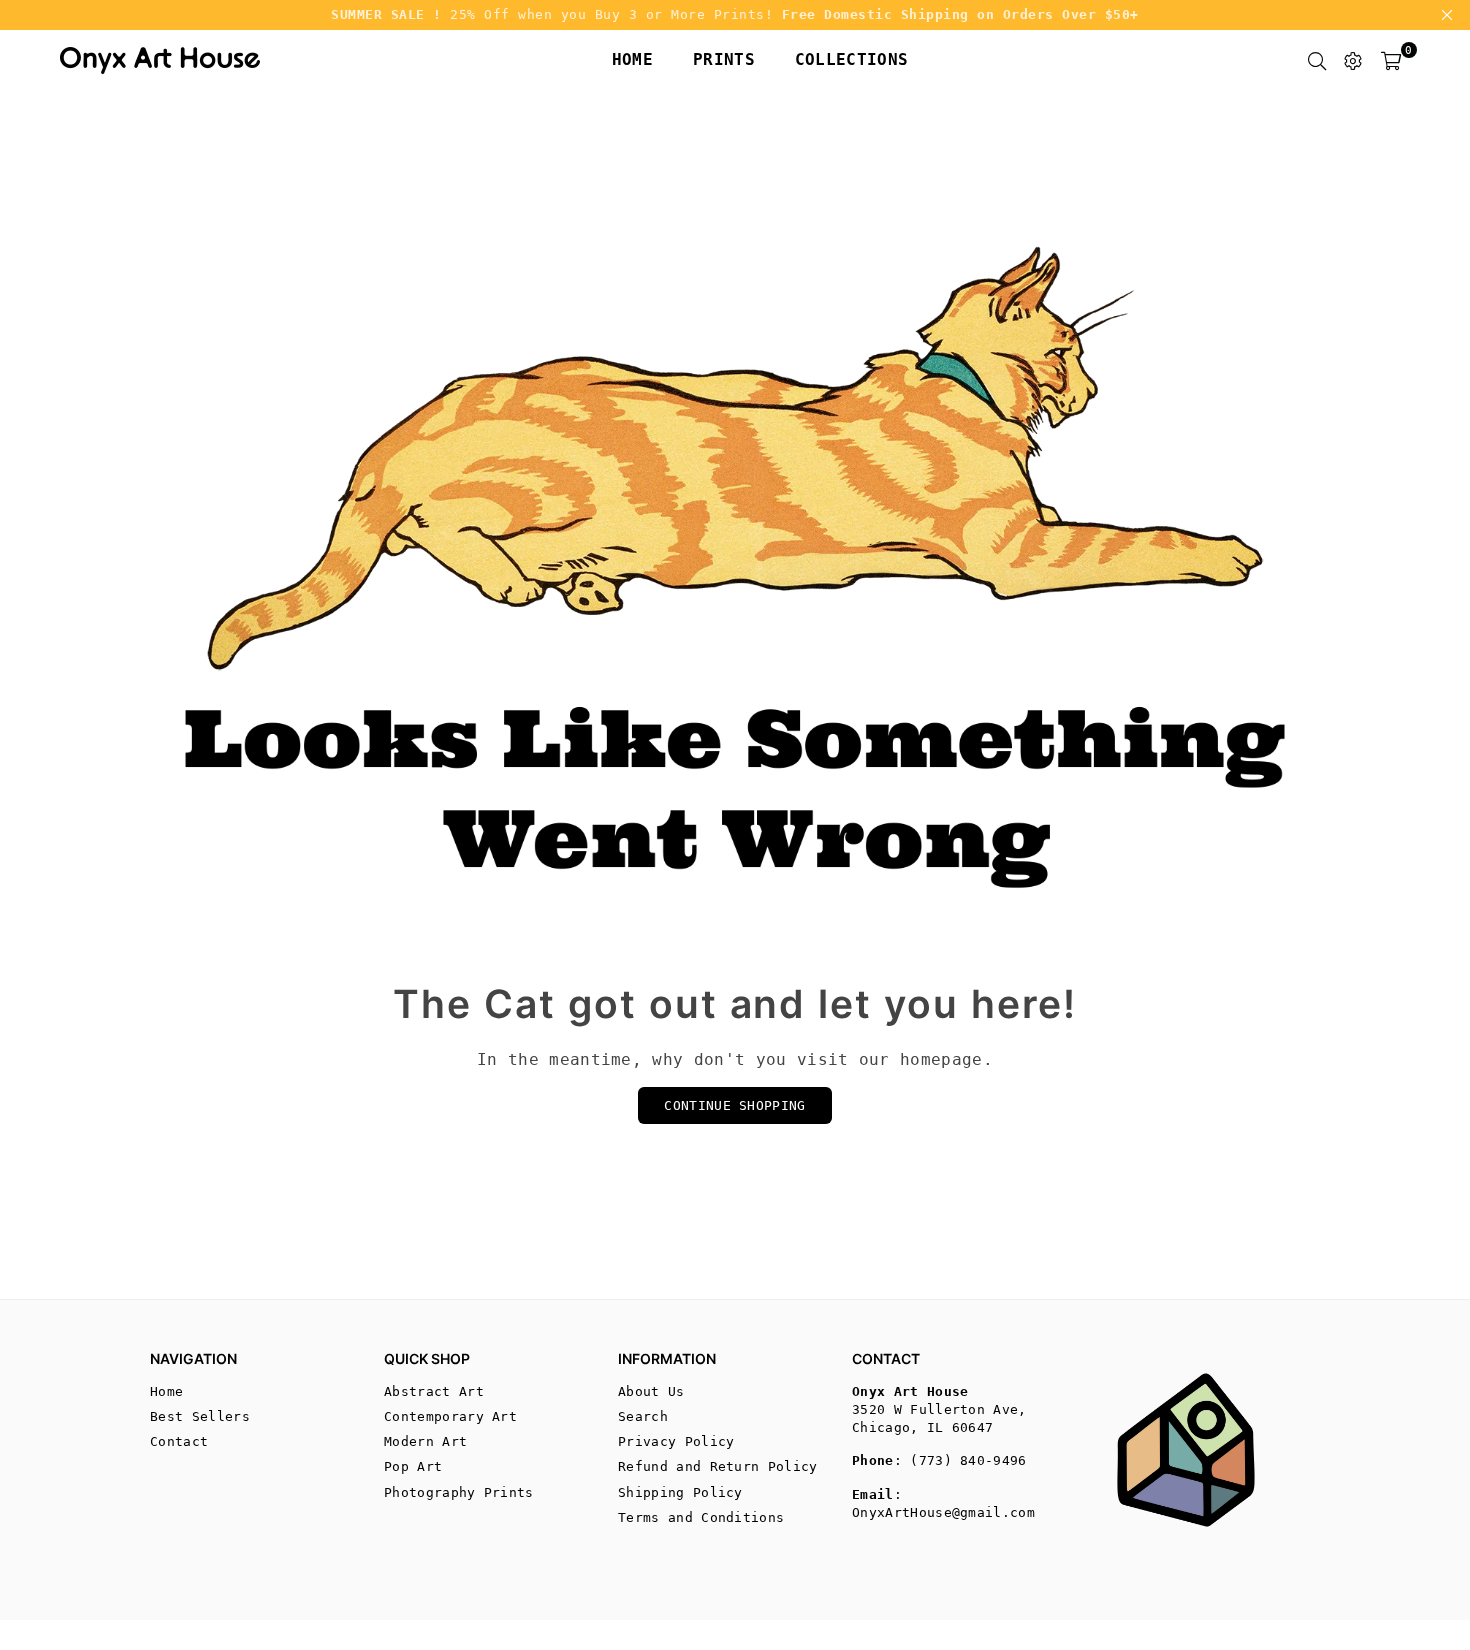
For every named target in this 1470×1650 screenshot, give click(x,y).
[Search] (1317, 60)
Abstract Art (434, 1391)
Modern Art (425, 1441)
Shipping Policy (680, 1492)
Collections (852, 59)
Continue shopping (734, 1105)
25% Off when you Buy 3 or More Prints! (735, 14)
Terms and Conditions (701, 1517)
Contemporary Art (450, 1416)
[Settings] (1353, 60)
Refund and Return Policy (718, 1466)
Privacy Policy (676, 1441)
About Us (651, 1391)
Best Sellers (200, 1416)
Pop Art (413, 1466)
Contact (179, 1441)
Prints (724, 59)
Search (643, 1416)
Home (632, 59)
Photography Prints (459, 1492)
